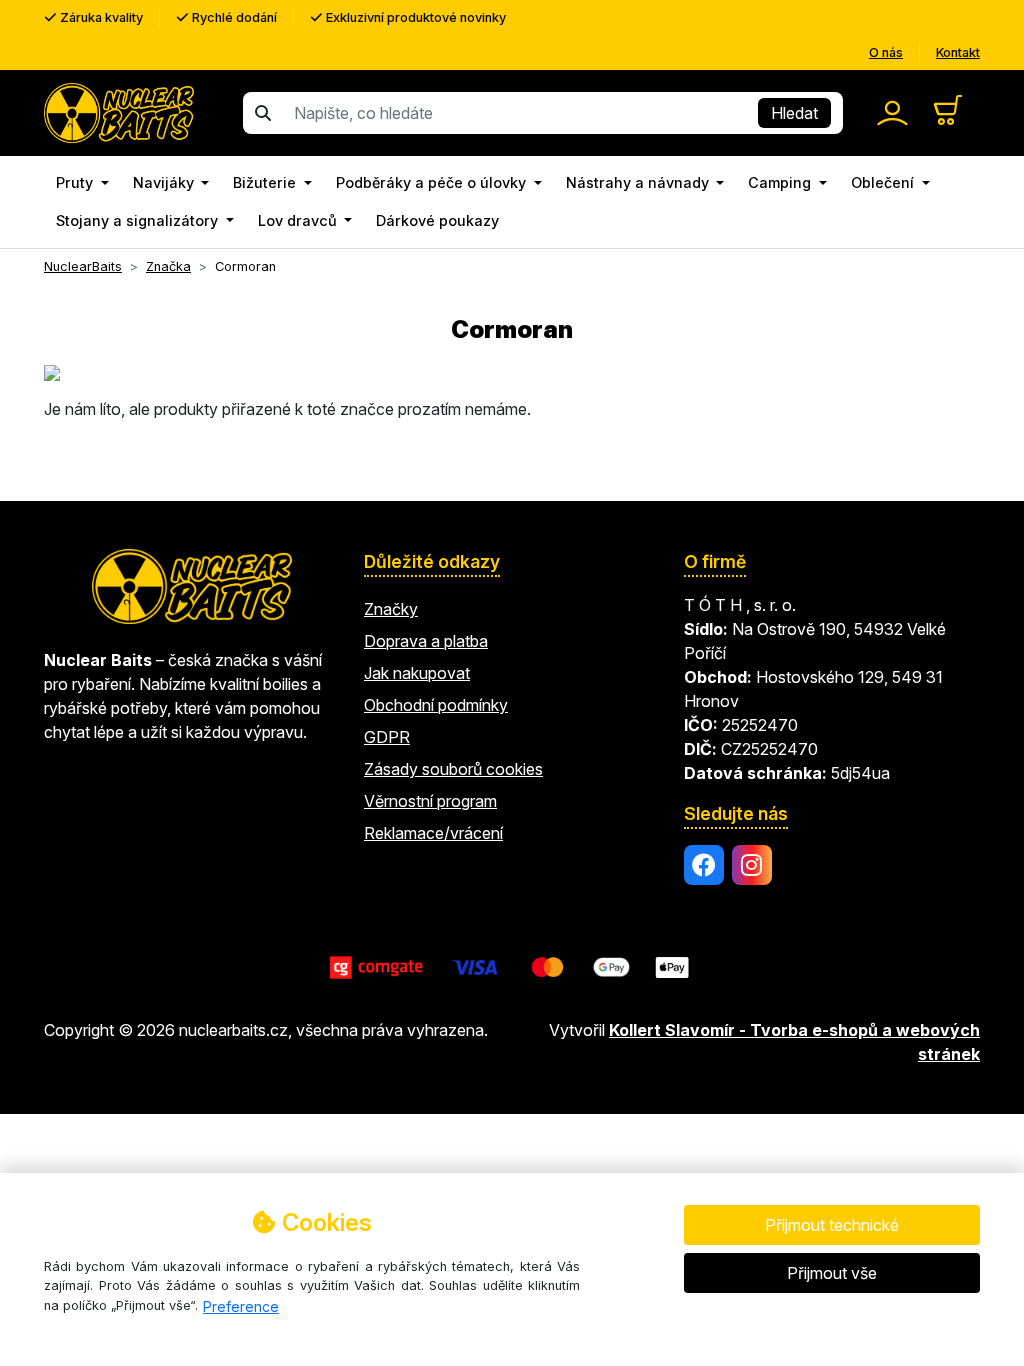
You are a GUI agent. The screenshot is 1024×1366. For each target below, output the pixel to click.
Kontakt (958, 52)
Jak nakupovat (417, 673)
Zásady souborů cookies (453, 769)
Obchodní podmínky (436, 705)
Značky (391, 609)
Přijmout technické (832, 1225)
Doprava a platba (426, 641)
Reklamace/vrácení (433, 833)
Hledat (794, 113)
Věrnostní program (430, 801)
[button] (82, 183)
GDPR (387, 737)
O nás (886, 52)
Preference (241, 1306)
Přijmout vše (832, 1273)
